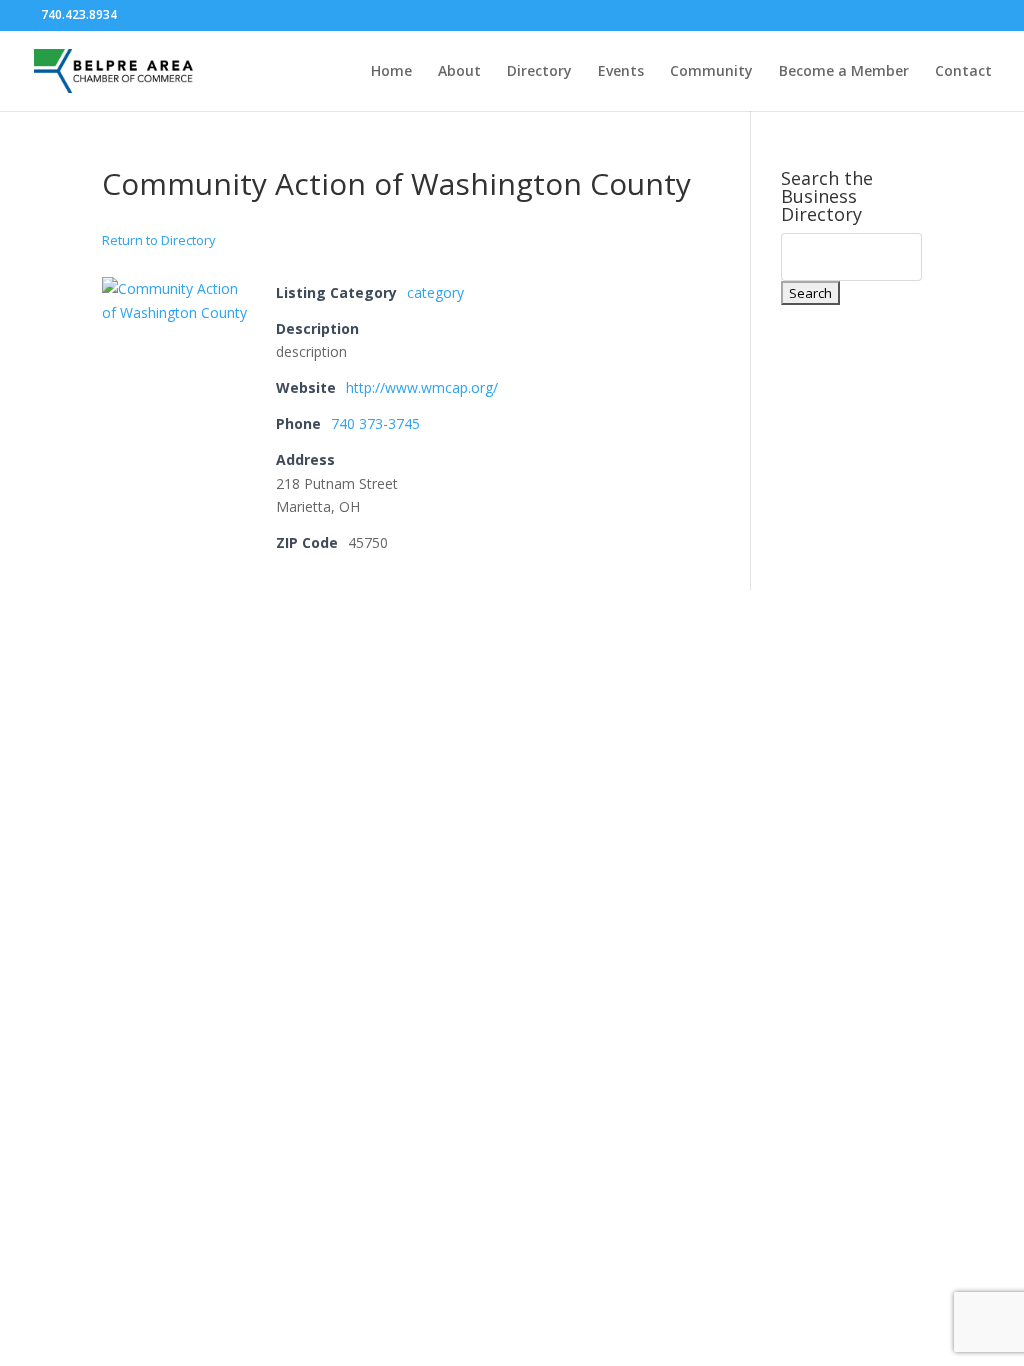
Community (711, 72)
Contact (963, 72)
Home (391, 72)
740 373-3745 (375, 423)
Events (621, 72)
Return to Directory (159, 240)
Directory (539, 72)
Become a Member (844, 72)
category (435, 292)
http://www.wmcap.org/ (422, 387)
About (459, 72)
